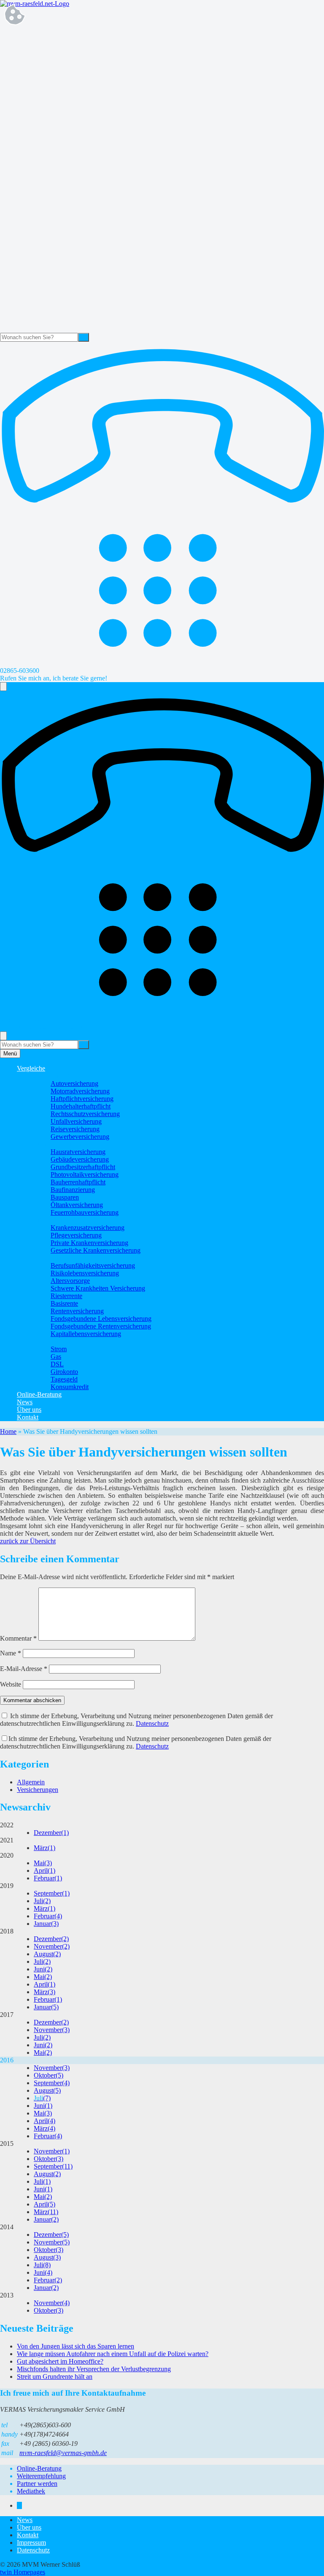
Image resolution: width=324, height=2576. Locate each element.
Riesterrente (66, 1296)
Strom (59, 1349)
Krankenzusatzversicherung (88, 1228)
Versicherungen (38, 1790)
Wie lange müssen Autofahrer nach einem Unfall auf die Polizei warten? (113, 2354)
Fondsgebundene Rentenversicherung (101, 1326)
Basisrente (64, 1303)
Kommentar (18, 1638)
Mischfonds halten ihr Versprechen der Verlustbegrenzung (94, 2369)
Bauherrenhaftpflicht (78, 1182)
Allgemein (31, 1782)
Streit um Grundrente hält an (55, 2377)
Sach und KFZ (54, 1076)
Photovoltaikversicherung (85, 1174)
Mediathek (31, 2491)
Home (8, 1431)
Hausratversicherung (78, 1152)
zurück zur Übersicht (28, 1541)
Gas (56, 1356)
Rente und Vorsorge (60, 1258)
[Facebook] (19, 2505)
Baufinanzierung (73, 1190)
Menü (10, 1054)
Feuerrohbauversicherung (85, 1212)
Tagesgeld (64, 1379)
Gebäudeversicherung (80, 1159)
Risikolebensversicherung (85, 1273)
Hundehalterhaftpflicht (81, 1106)
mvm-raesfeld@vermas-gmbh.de (63, 2453)
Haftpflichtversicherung (82, 1099)
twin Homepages (23, 2572)
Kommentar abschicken (32, 1700)
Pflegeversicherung (76, 1235)
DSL (57, 1364)
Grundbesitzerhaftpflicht (83, 1167)
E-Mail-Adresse (24, 1669)
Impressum (31, 2543)
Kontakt (28, 1417)
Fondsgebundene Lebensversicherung (101, 1319)
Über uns (29, 1410)
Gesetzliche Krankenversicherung (96, 1250)
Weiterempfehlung (41, 2476)
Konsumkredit (70, 1387)
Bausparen (65, 1197)
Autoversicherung (74, 1083)
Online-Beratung (39, 1394)
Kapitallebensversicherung (86, 1334)
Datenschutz (152, 1723)
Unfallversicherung (76, 1121)
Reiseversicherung (75, 1129)
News (25, 1402)
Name (11, 1653)
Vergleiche (31, 1068)
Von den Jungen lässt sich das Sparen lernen (76, 2346)
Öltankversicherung (77, 1205)
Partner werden (37, 2484)
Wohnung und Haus (61, 1144)
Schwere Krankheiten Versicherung (98, 1288)
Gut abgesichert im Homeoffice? (60, 2361)
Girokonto (64, 1372)
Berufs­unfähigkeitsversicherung (93, 1265)
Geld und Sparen (56, 1341)
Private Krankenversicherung (89, 1243)
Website (11, 1684)
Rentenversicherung (77, 1311)
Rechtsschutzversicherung (85, 1114)
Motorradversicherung (80, 1091)
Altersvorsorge (70, 1281)
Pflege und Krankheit (62, 1220)
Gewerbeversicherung (80, 1137)
